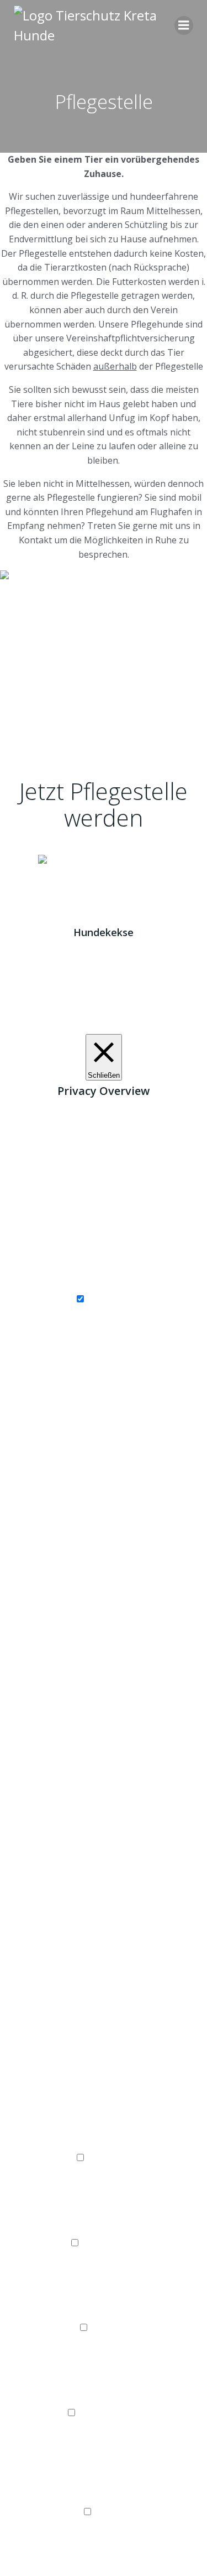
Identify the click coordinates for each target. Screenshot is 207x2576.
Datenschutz (145, 875)
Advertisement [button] (104, 2398)
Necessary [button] (104, 1285)
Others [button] (104, 2497)
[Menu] (184, 25)
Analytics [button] (104, 2314)
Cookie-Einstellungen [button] (69, 1027)
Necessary (109, 1300)
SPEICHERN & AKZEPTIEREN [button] (104, 2568)
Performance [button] (104, 2229)
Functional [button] (104, 2144)
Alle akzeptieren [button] (149, 1027)
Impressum (59, 875)
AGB (101, 875)
